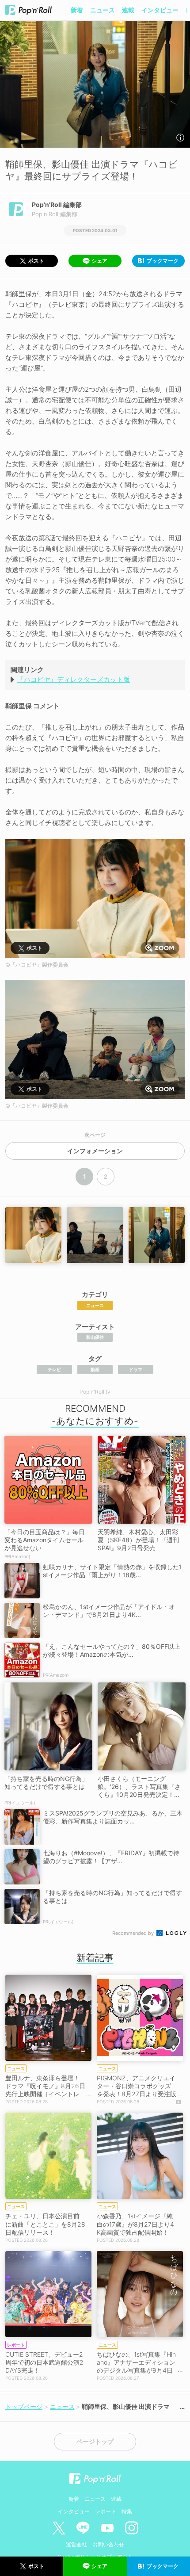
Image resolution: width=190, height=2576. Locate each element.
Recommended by (134, 1933)
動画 (95, 1369)
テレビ (54, 1369)
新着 (77, 10)
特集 (127, 2511)
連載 (128, 10)
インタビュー (160, 10)
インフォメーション (95, 1151)
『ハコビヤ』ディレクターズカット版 (74, 679)
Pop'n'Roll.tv (95, 1392)
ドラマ (136, 1369)
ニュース (103, 10)
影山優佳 (95, 1337)
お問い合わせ (108, 2544)
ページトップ (95, 2442)
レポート (106, 2511)
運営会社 (76, 2544)
